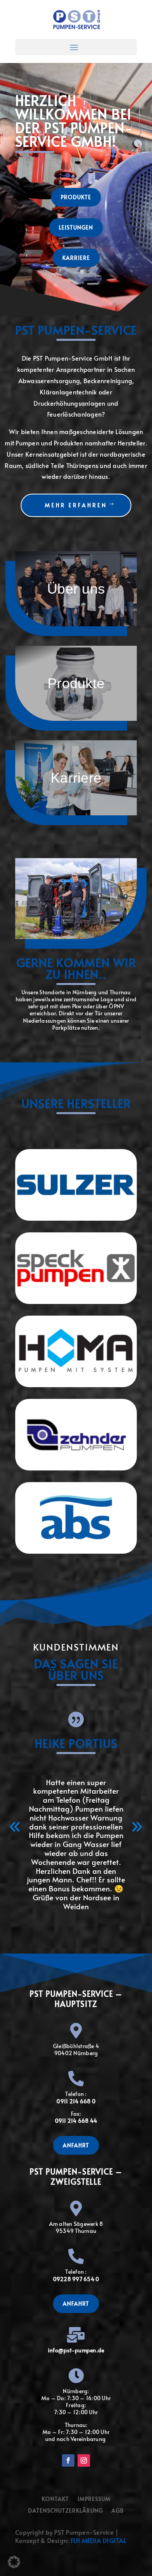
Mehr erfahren (76, 505)
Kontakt (55, 2499)
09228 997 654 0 (76, 2279)
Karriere (76, 258)
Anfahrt (76, 2145)
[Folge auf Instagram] (84, 2460)
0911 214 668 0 (76, 2101)
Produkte (76, 197)
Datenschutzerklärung (65, 2511)
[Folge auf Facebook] (68, 2460)
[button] (15, 1827)
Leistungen (76, 227)
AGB (118, 2511)
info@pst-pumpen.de (76, 2350)
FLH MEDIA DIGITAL (98, 2540)
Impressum (94, 2499)
